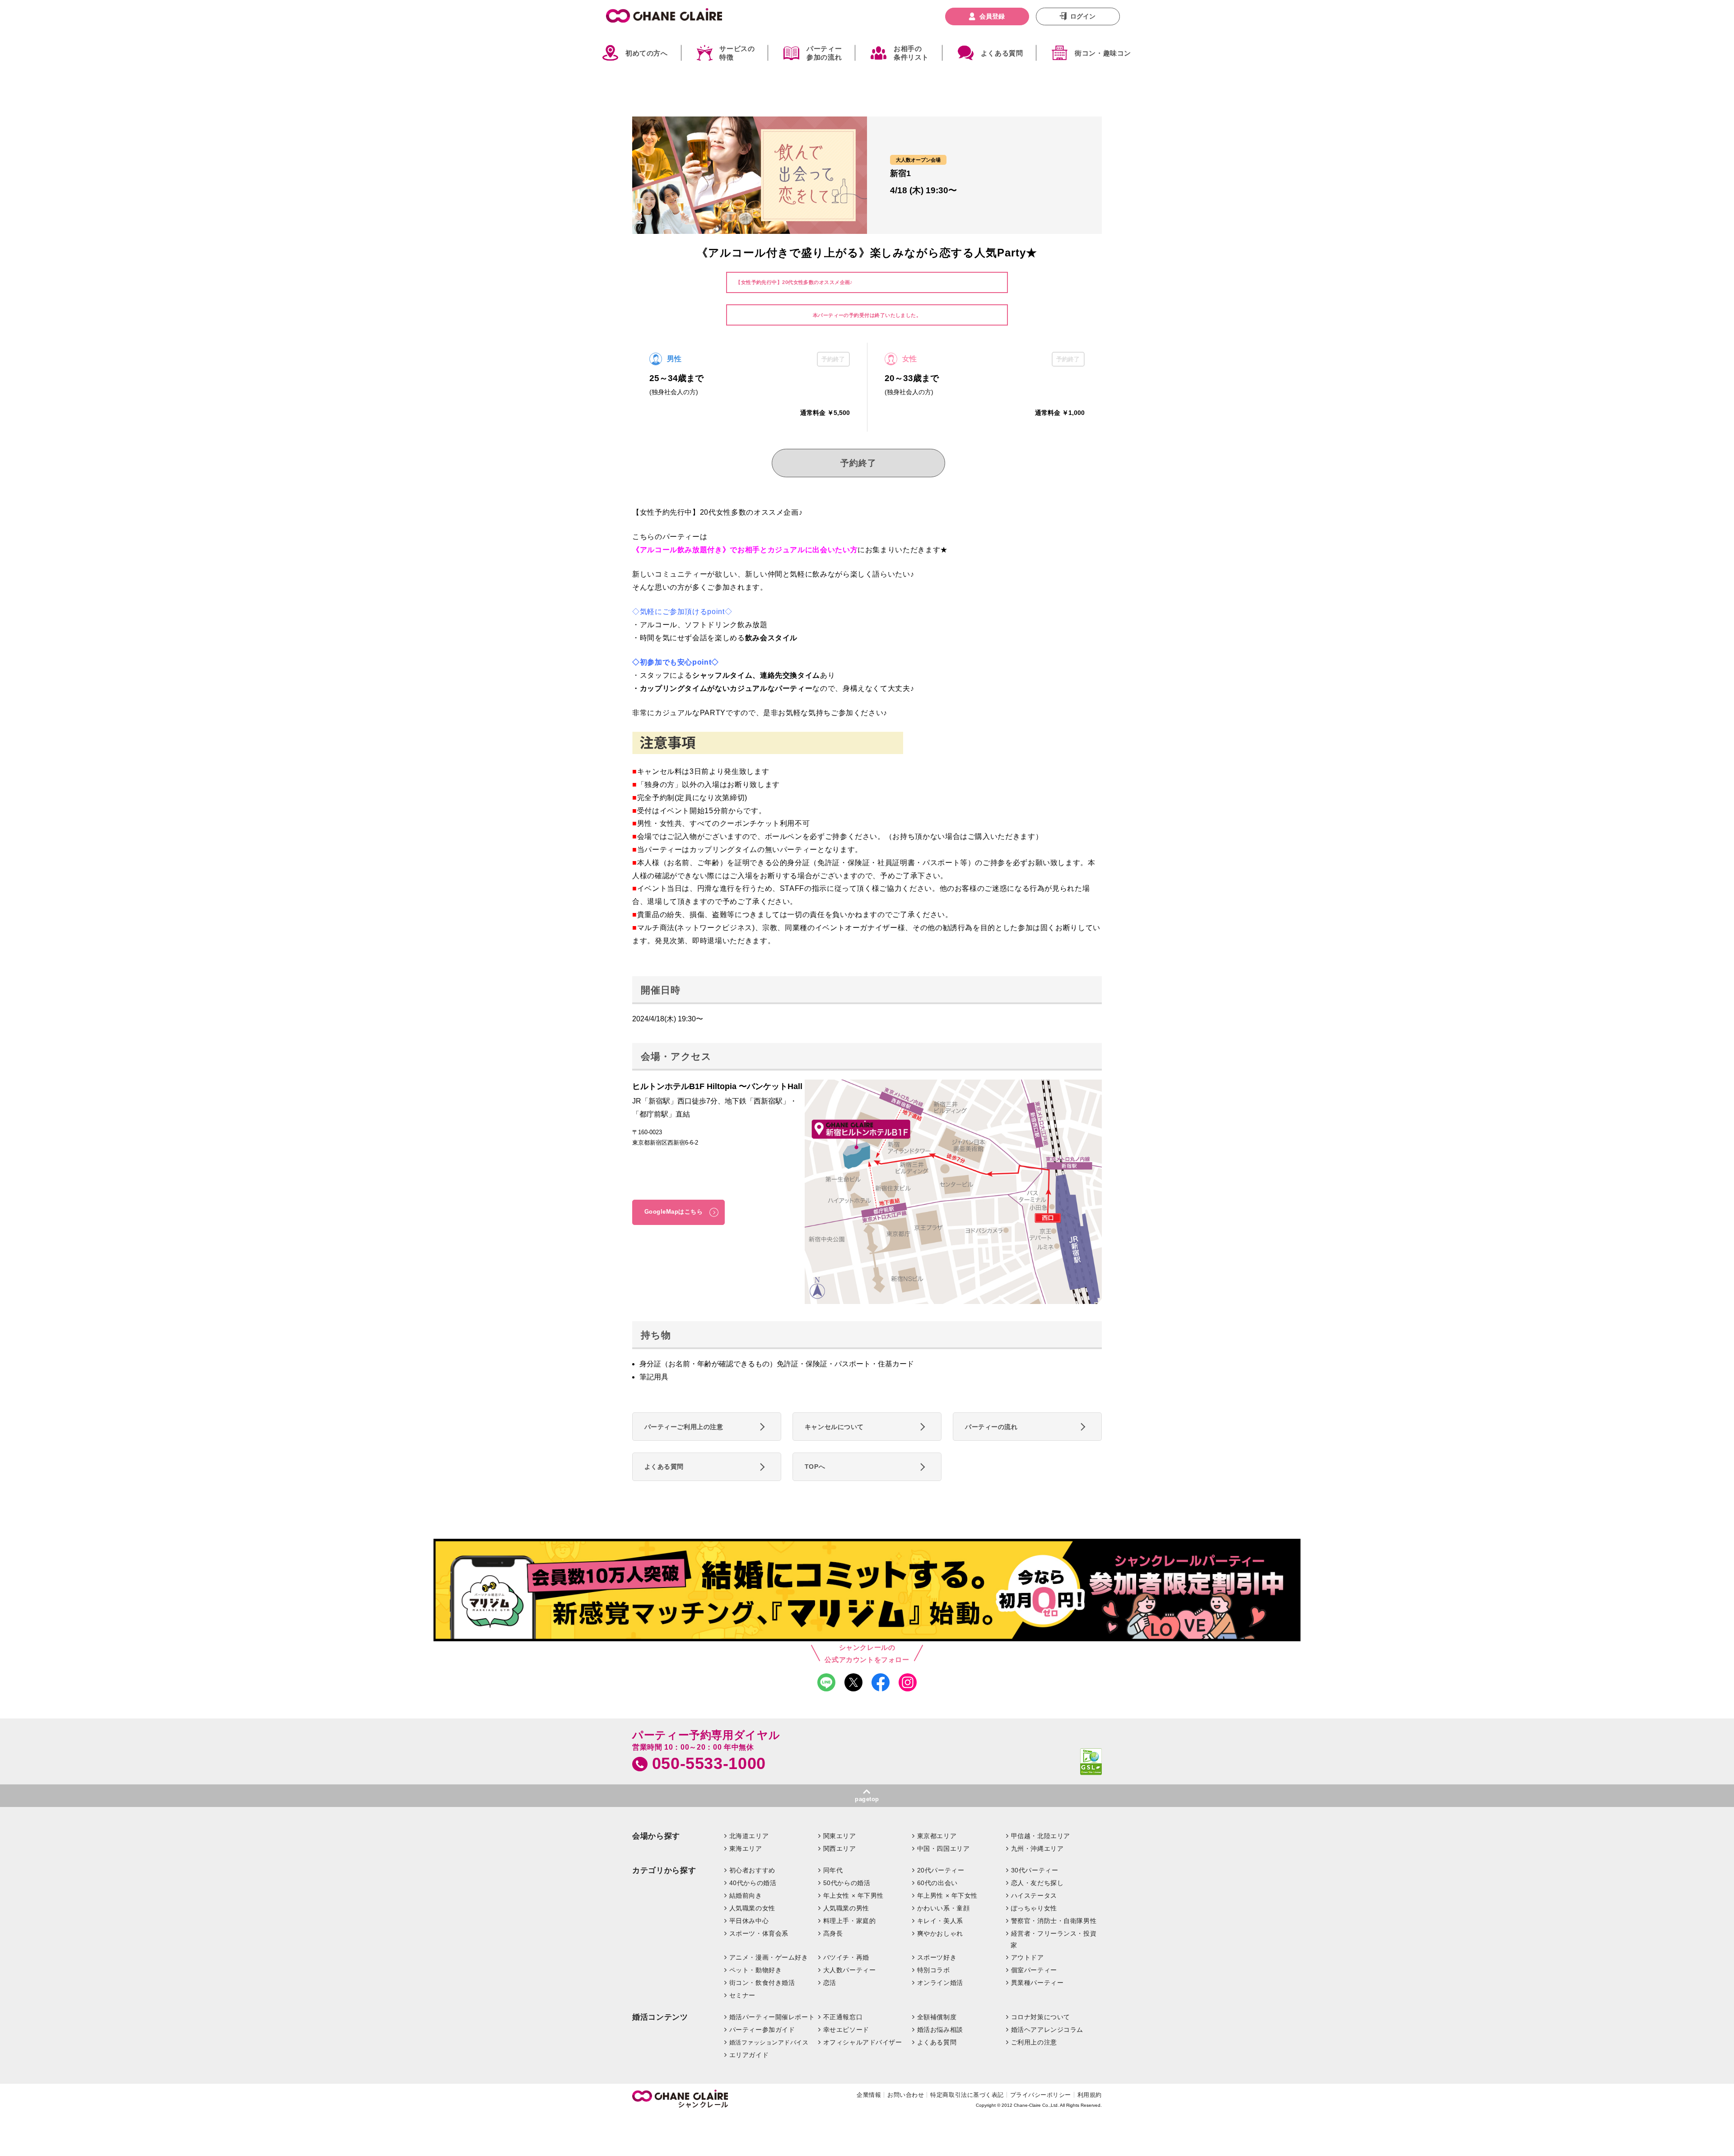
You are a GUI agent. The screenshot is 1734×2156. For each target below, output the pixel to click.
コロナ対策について (1041, 2017)
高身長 (833, 1933)
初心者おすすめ (752, 1870)
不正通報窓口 (843, 2017)
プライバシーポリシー (1041, 2095)
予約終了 (858, 463)
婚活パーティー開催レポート (772, 2017)
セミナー (742, 1995)
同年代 (833, 1870)
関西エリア (840, 1849)
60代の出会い (937, 1883)
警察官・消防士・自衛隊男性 (1054, 1921)
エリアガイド (749, 2055)
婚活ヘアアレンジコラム (1047, 2030)
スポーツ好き (937, 1957)
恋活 (830, 1983)
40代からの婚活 (753, 1883)
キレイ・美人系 (940, 1921)
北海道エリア (749, 1836)
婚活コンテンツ (660, 2017)
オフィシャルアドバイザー (863, 2042)
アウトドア (1028, 1957)
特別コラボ (934, 1970)
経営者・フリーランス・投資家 (1053, 1939)
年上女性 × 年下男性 (853, 1895)
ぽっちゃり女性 (1034, 1908)
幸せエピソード (846, 2030)
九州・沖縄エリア (1037, 1849)
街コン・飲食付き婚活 (762, 1983)
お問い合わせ (906, 2095)
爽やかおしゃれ (940, 1933)
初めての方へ (647, 53)
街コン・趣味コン (1103, 53)
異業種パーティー (1037, 1983)
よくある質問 (1002, 53)
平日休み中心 (749, 1921)
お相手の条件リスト (911, 53)
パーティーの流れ (991, 1427)
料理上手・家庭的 (850, 1921)
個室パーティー (1034, 1970)
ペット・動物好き (756, 1970)
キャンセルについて (834, 1427)
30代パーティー (1035, 1870)
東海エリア (746, 1849)
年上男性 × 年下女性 (947, 1895)
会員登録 (992, 16)
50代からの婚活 (847, 1883)
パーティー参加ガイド (762, 2030)
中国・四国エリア (944, 1849)
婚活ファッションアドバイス (769, 2042)
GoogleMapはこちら (674, 1212)
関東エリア (840, 1836)
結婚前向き (746, 1895)
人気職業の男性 (846, 1908)
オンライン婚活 (940, 1983)
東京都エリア (937, 1836)
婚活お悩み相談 (940, 2030)
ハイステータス (1034, 1895)
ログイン (1083, 16)
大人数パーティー (850, 1970)
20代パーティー (941, 1870)
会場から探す (656, 1836)
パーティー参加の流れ (824, 53)
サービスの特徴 (737, 53)
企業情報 (869, 2095)
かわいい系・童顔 (944, 1908)
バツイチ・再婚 (846, 1957)
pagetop (867, 1799)
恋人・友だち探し (1037, 1883)
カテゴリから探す (664, 1870)
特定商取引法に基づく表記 (967, 2095)
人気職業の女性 (752, 1908)
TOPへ (815, 1467)
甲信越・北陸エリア (1041, 1836)
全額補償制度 (937, 2017)
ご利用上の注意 (1034, 2042)
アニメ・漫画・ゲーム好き (769, 1957)
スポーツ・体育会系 (759, 1933)
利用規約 (1090, 2095)
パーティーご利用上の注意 (684, 1427)
